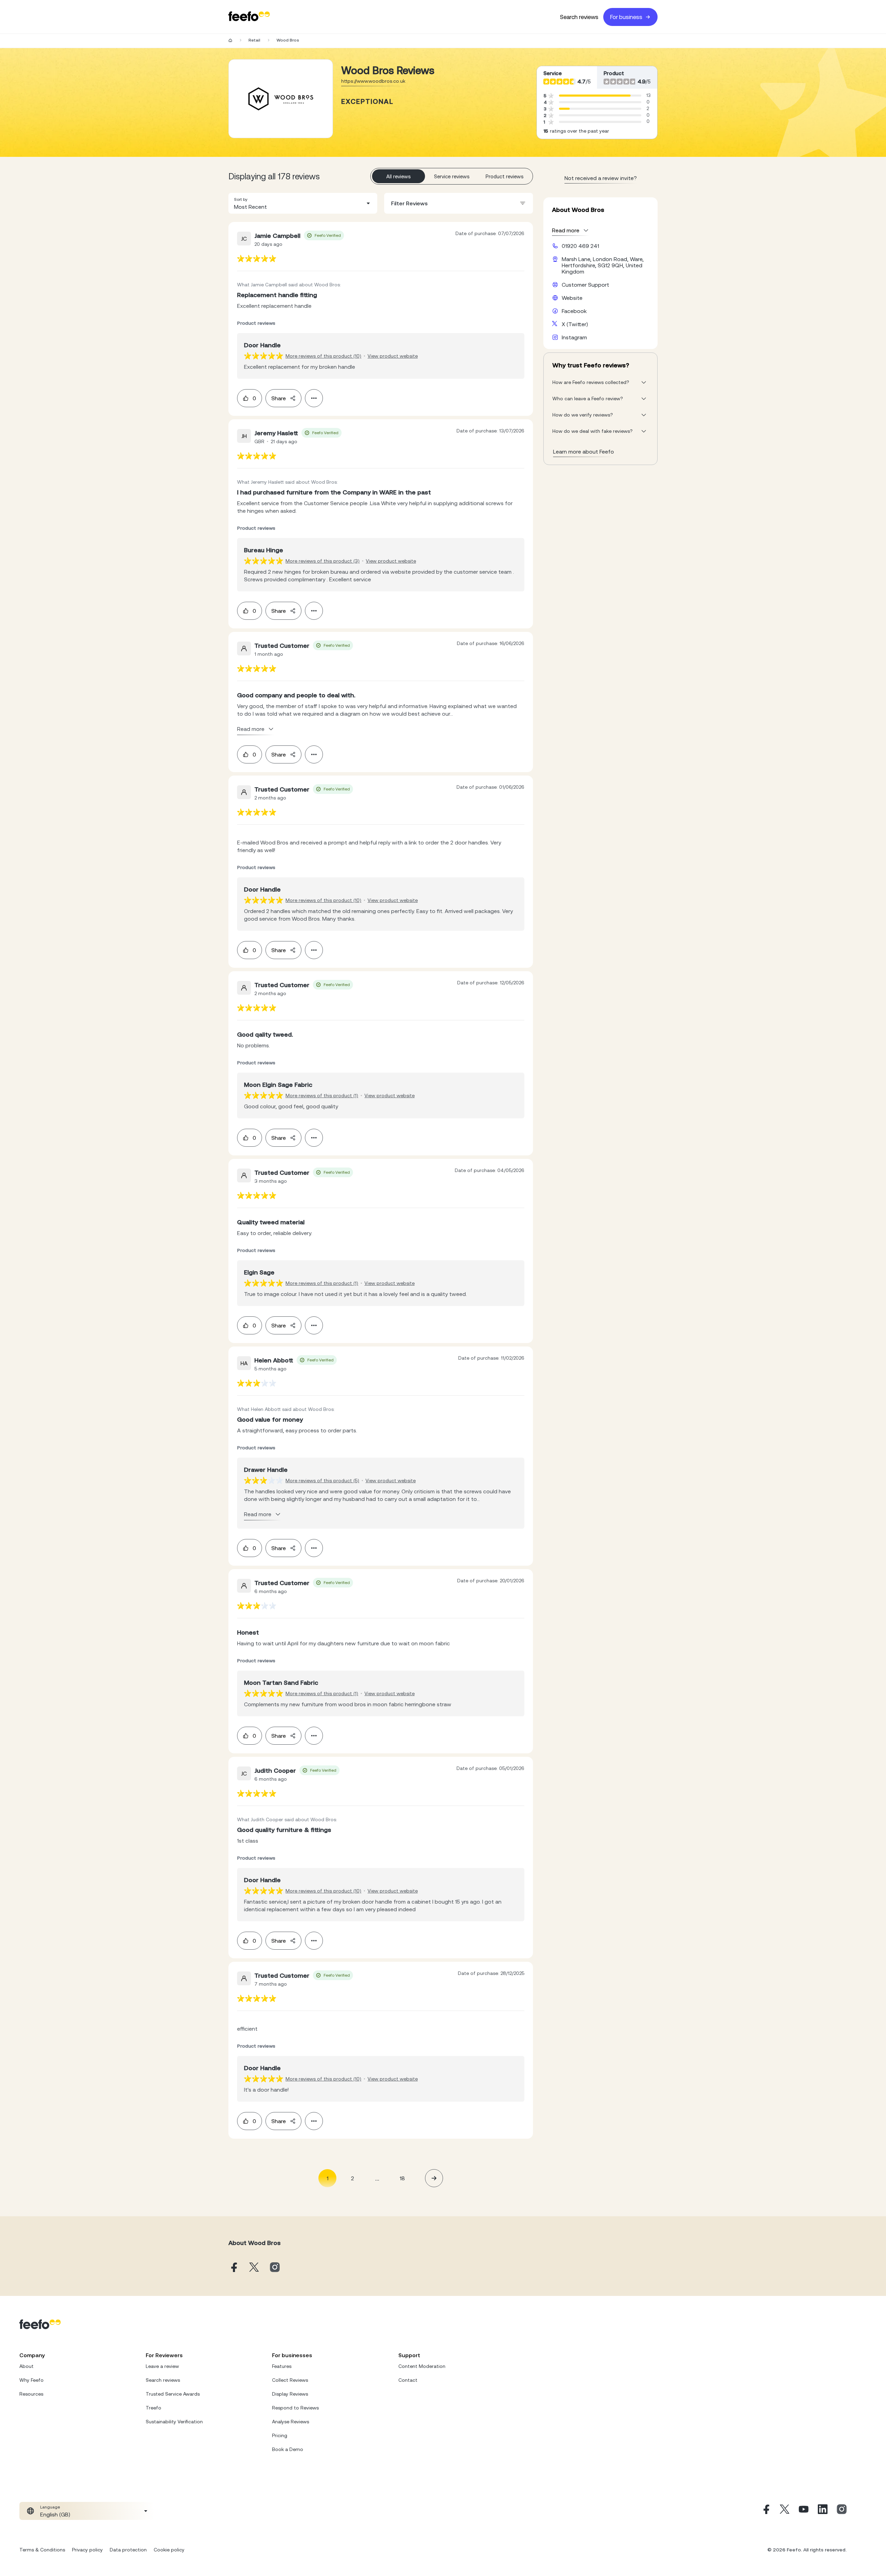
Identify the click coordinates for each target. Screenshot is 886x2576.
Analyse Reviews (291, 2422)
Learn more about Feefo (584, 451)
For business (626, 17)
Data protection (128, 2550)
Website (572, 298)
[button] (303, 203)
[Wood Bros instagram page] (275, 2268)
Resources (31, 2394)
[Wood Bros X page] (254, 2268)
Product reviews (505, 176)
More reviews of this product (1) (322, 1095)
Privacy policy (87, 2550)
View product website (393, 356)
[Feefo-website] (249, 17)
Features (282, 2366)
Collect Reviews (290, 2380)
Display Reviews (290, 2394)
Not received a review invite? (601, 178)
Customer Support (585, 285)
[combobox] (303, 203)
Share (279, 398)
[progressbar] (595, 96)
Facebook (574, 311)
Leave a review (162, 2366)
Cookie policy (169, 2550)
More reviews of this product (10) (323, 356)
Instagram (574, 337)
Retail (254, 40)
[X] (785, 2511)
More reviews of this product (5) (322, 1481)
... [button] (377, 2178)
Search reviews (579, 17)
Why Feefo (31, 2380)
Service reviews (452, 176)
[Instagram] (842, 2511)
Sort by (241, 199)
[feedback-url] (257, 258)
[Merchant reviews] (281, 99)
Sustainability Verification (174, 2422)
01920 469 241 (580, 246)
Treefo (153, 2408)
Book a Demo (288, 2449)
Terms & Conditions (42, 2550)
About (26, 2366)
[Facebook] (766, 2511)
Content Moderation (422, 2366)
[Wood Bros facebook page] (233, 2268)
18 (402, 2178)
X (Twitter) (575, 324)
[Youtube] (804, 2511)
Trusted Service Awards (173, 2394)
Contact (408, 2380)
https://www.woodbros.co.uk (373, 81)
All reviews (399, 176)
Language (50, 2507)
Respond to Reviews (295, 2408)
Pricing (280, 2435)
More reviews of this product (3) (323, 561)
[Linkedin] (823, 2511)
